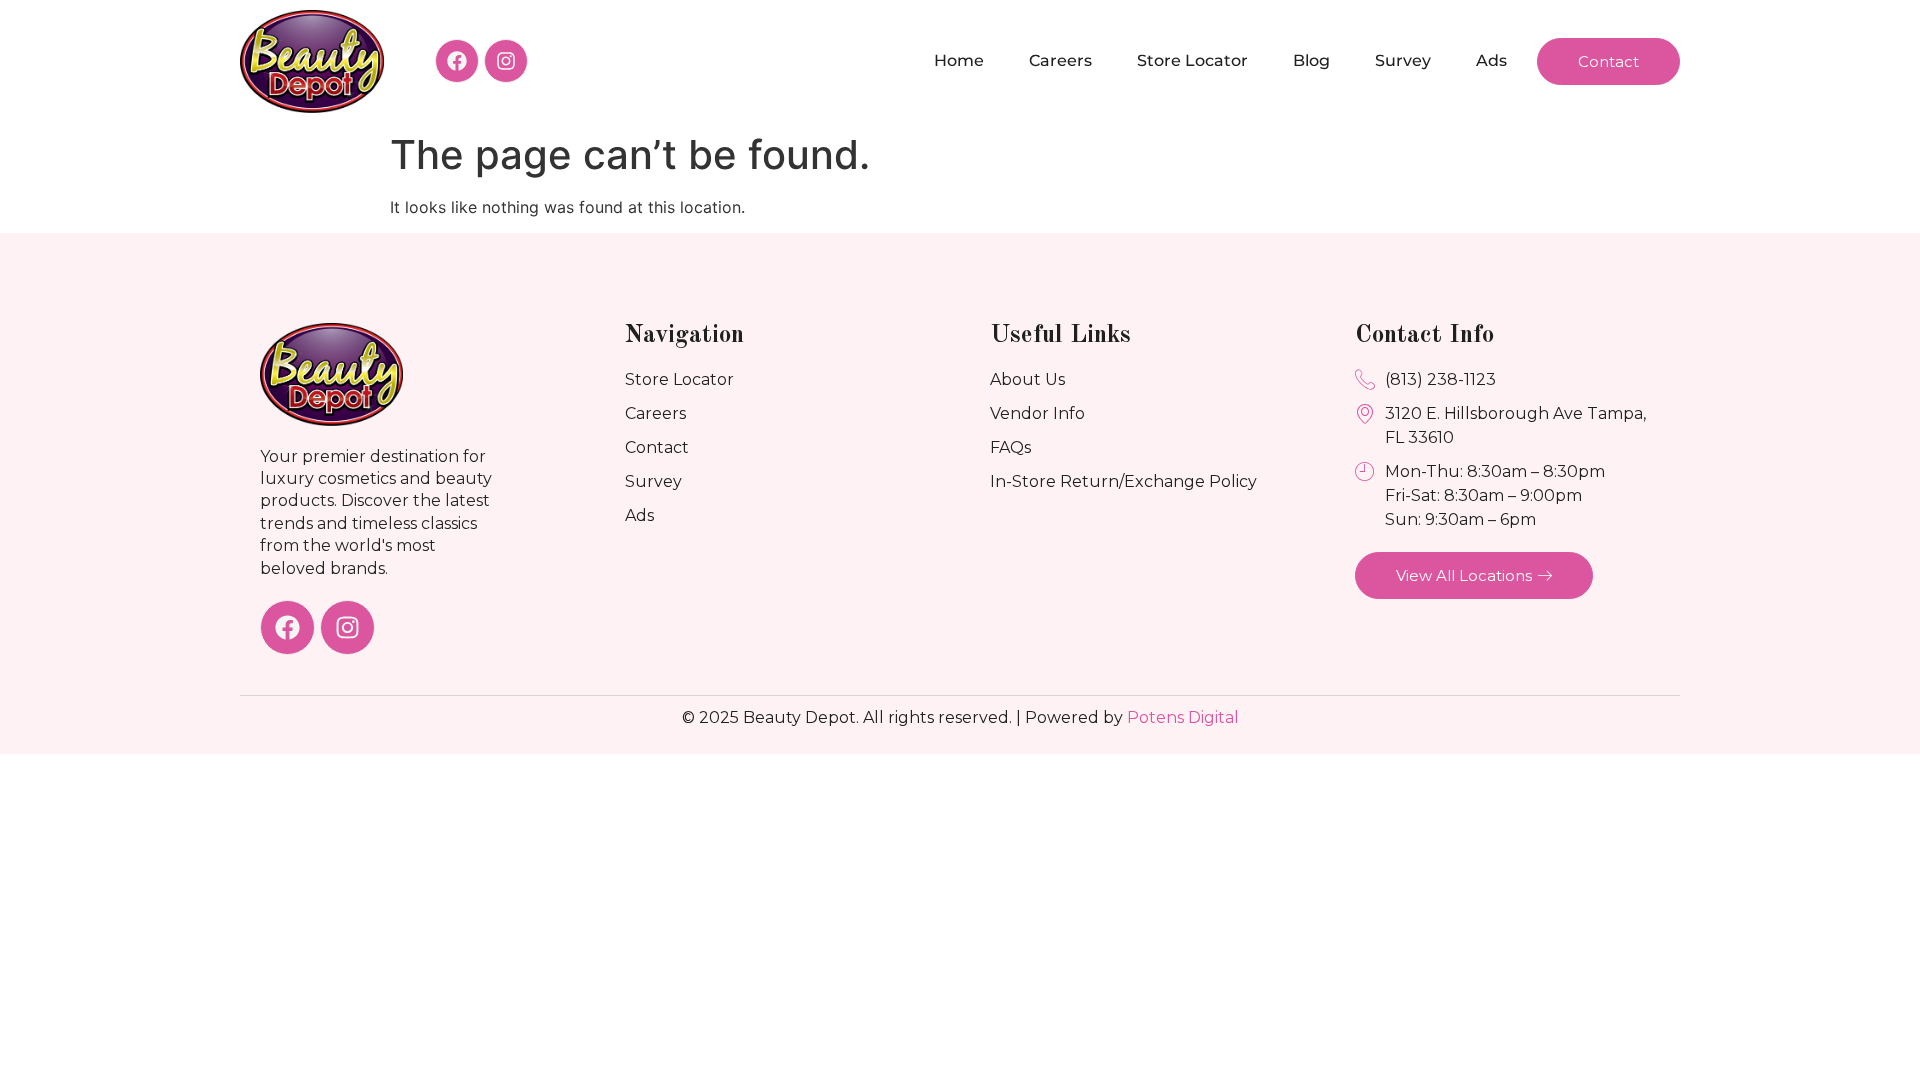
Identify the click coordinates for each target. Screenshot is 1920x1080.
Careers (1060, 60)
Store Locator (1192, 60)
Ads (1491, 60)
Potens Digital (1183, 717)
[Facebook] (457, 61)
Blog (1311, 60)
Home (959, 60)
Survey (1403, 60)
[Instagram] (506, 61)
